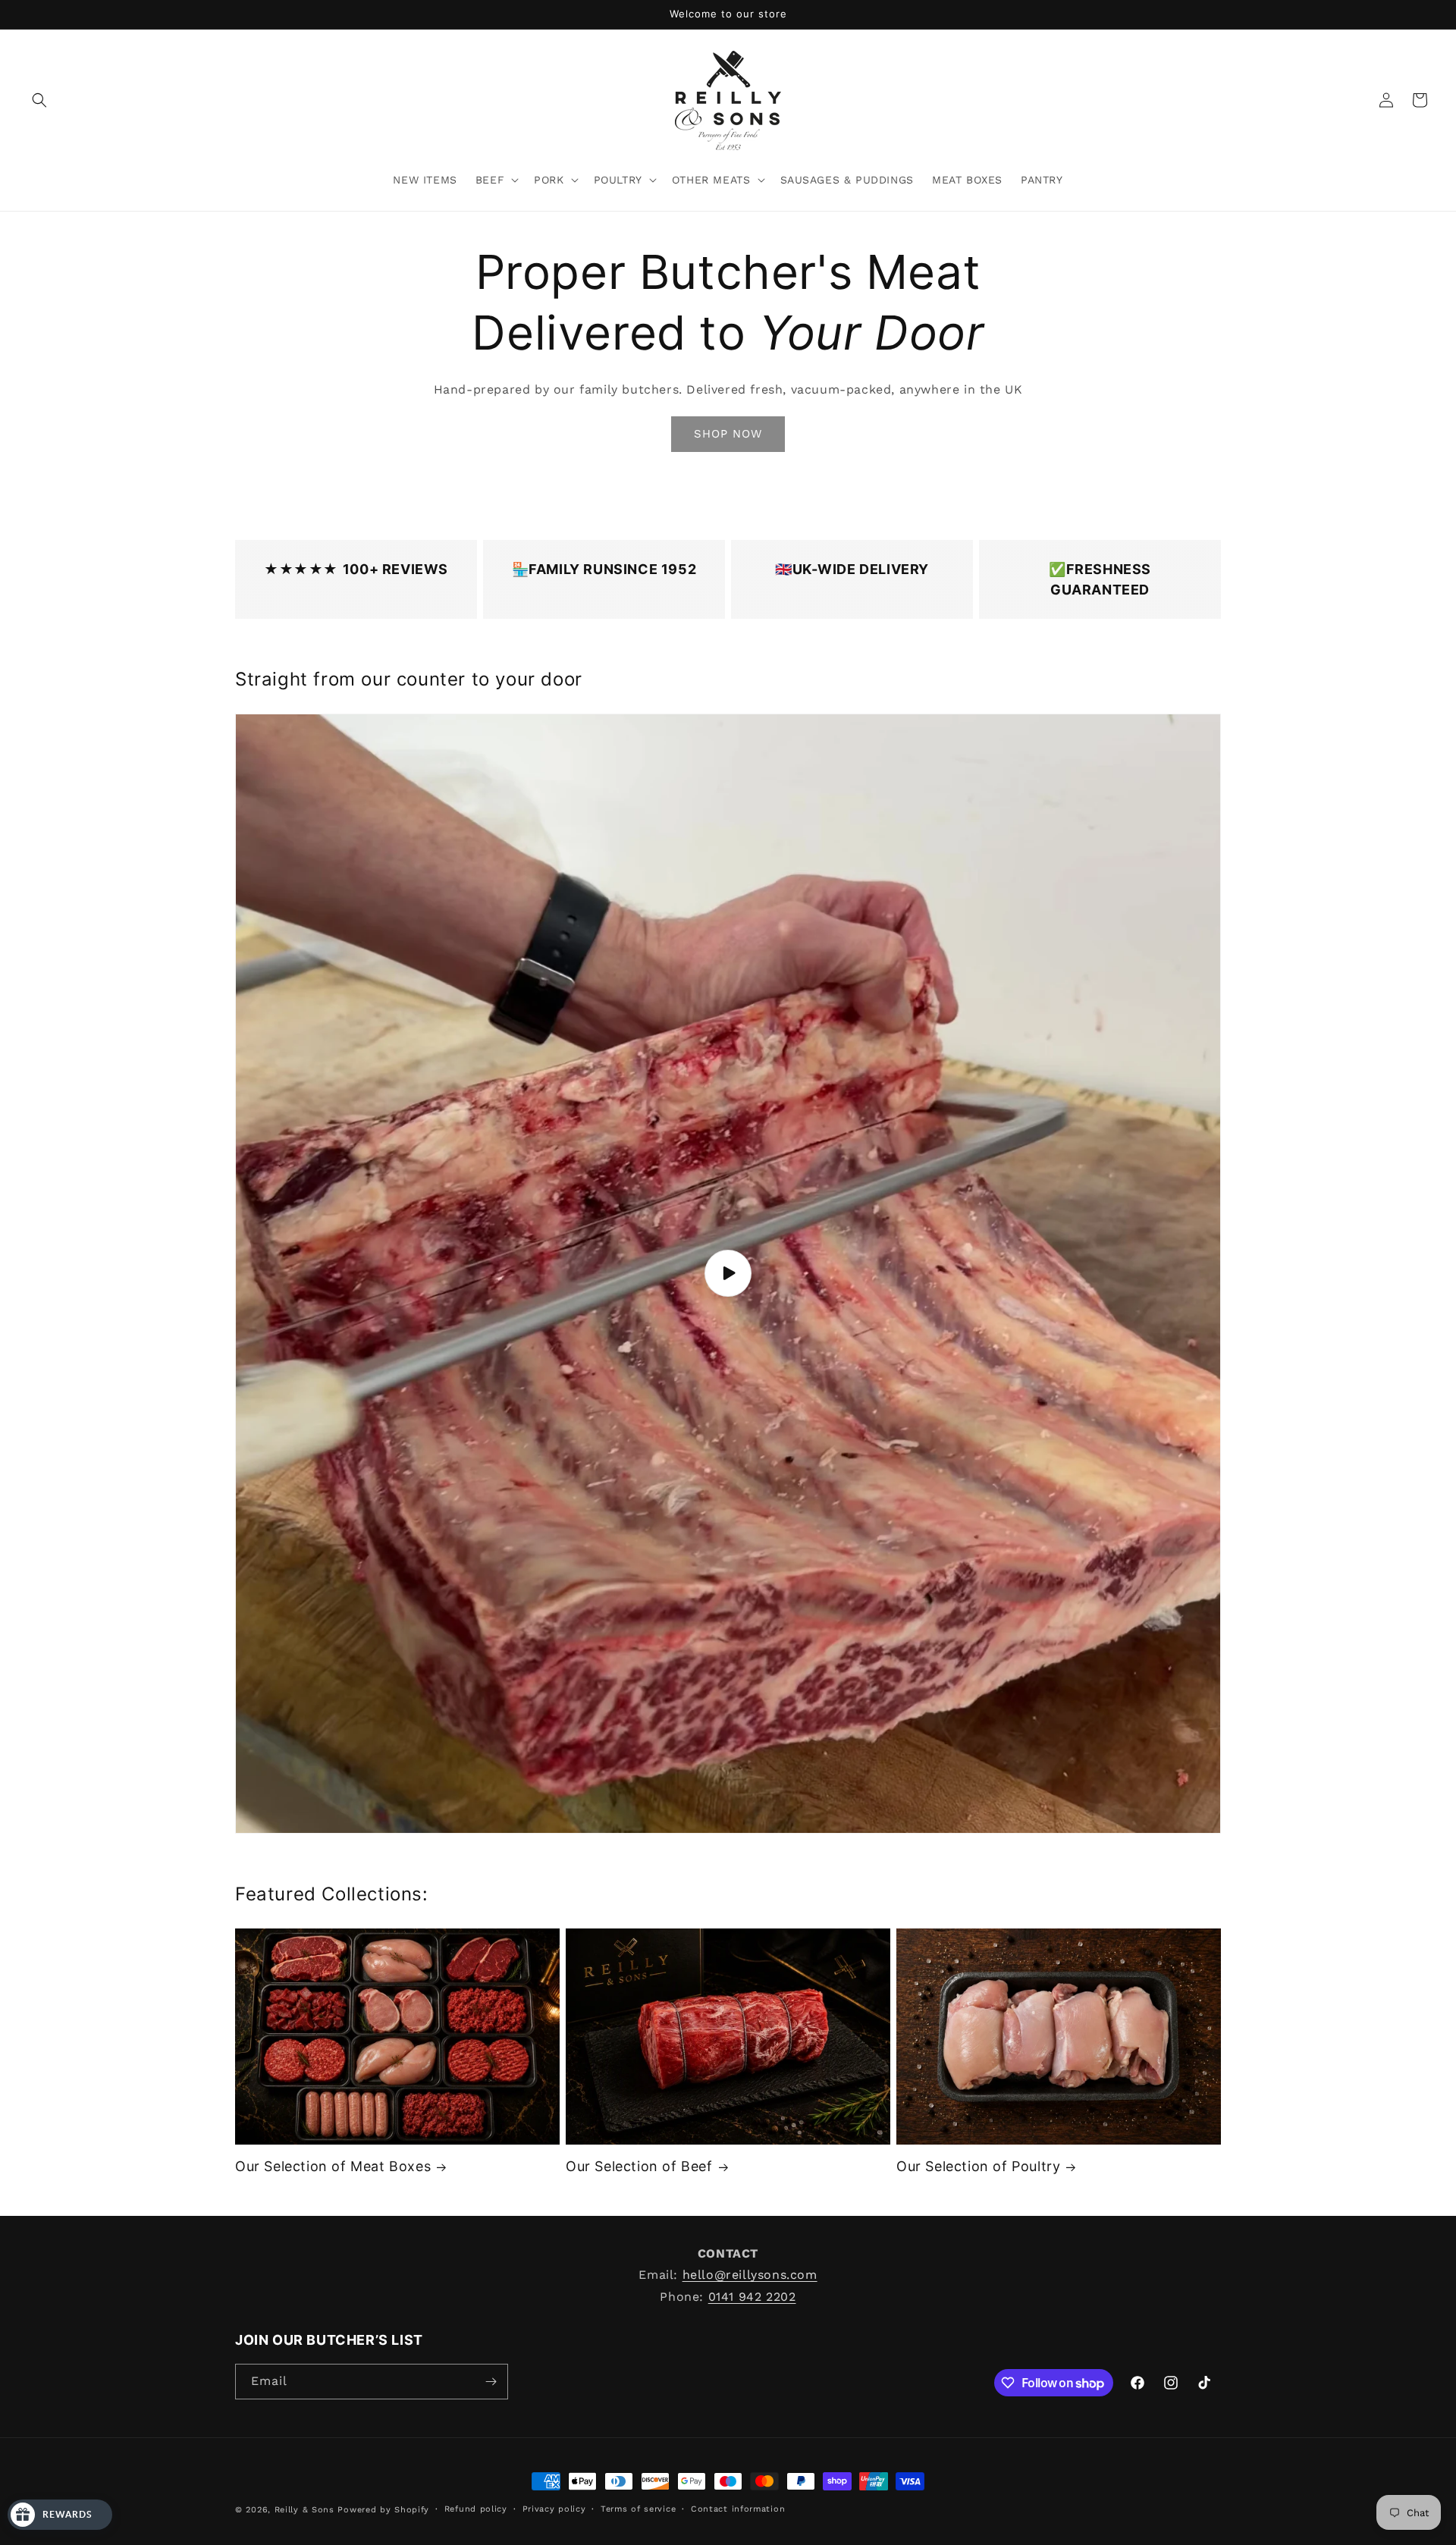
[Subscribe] (491, 2382)
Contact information (738, 2509)
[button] (39, 100)
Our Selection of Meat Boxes (333, 2166)
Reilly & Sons (306, 2510)
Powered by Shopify (383, 2510)
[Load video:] (728, 1274)
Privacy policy (554, 2509)
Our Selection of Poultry (978, 2166)
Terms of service (638, 2509)
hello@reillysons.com (750, 2275)
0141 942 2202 (752, 2297)
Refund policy (476, 2509)
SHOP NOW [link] (728, 434)
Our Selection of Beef (639, 2166)
